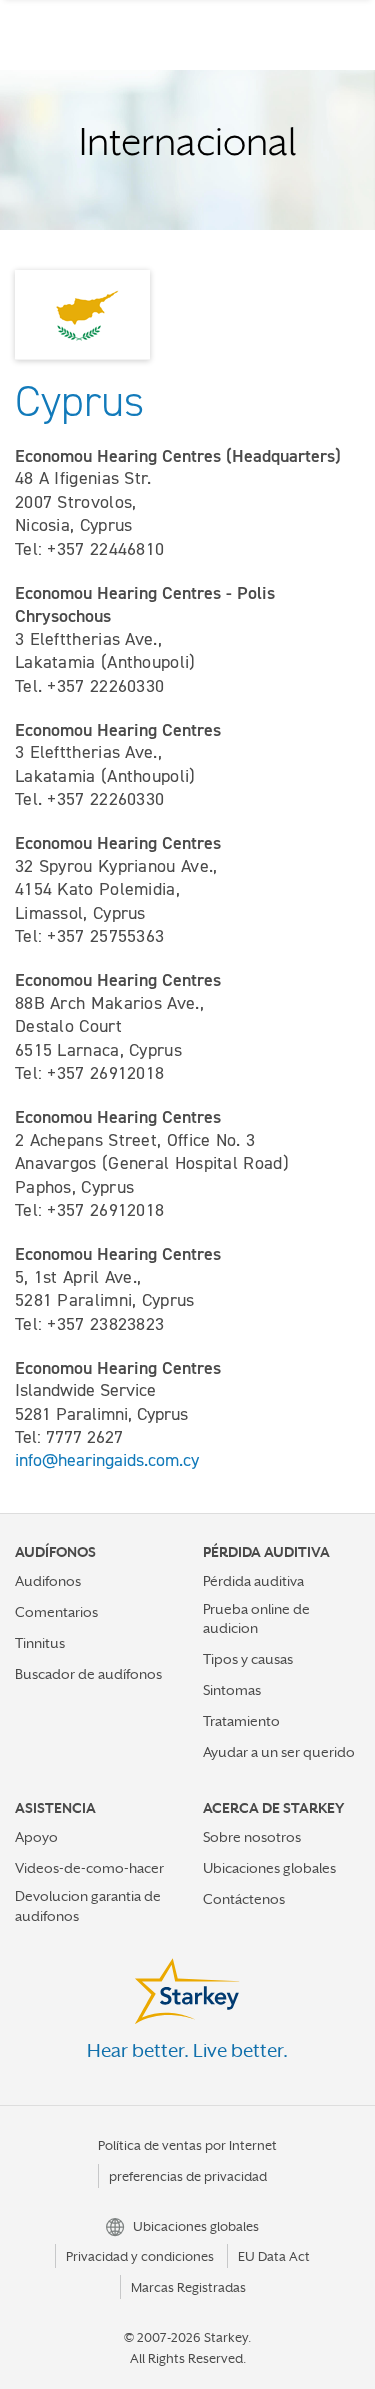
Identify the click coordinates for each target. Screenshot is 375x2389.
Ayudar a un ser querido (279, 1752)
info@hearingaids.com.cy (107, 1460)
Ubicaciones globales (269, 1868)
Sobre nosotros (252, 1837)
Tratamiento (241, 1721)
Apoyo (36, 1837)
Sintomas (232, 1690)
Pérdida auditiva (253, 1581)
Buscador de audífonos (88, 1674)
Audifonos (48, 1581)
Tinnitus (40, 1643)
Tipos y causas (248, 1659)
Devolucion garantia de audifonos (88, 1905)
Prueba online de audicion (256, 1618)
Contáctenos (244, 1899)
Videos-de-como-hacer (89, 1868)
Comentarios (56, 1612)
